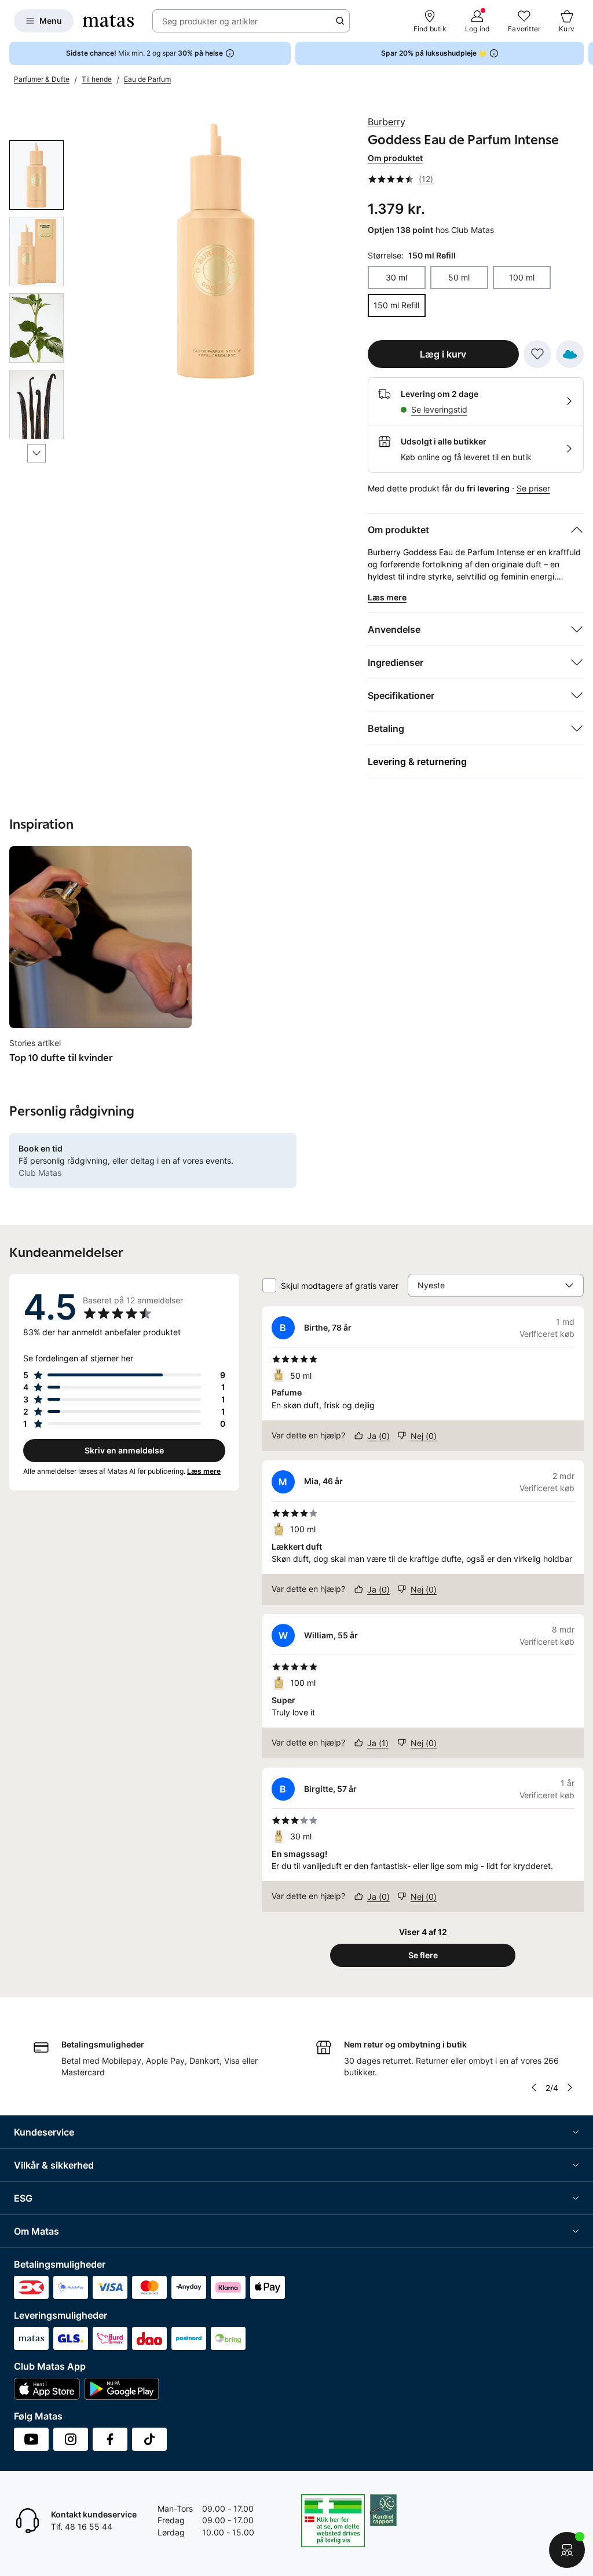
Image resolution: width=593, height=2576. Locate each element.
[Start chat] (567, 2550)
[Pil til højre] (584, 53)
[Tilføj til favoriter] (537, 354)
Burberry (387, 122)
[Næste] (36, 453)
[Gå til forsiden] (108, 21)
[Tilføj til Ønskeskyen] (570, 354)
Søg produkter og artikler (210, 21)
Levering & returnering (417, 761)
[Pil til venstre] (534, 2087)
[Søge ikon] (340, 21)
